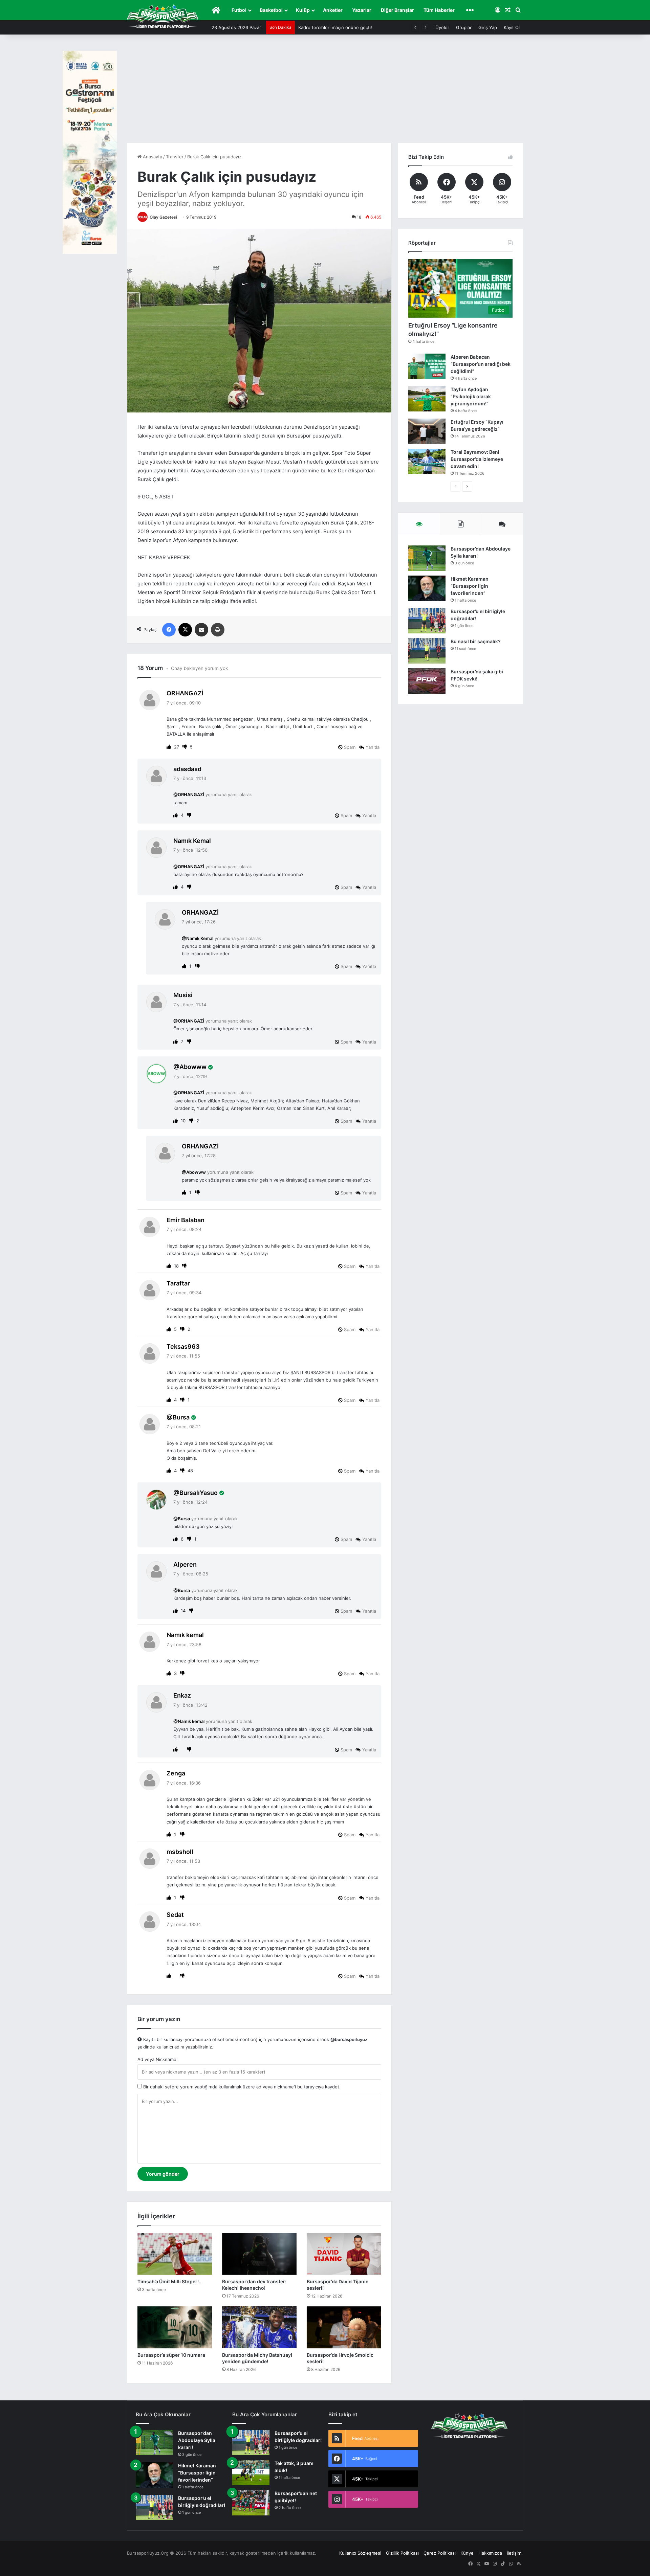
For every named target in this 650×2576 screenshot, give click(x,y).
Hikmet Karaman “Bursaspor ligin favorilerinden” (470, 586)
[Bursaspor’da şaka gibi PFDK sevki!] (427, 681)
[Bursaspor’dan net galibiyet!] (251, 2503)
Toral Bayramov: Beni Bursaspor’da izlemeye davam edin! (477, 459)
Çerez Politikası (440, 2553)
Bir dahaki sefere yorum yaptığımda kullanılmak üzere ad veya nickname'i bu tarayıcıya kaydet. (241, 2087)
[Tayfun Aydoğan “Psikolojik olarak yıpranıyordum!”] (427, 399)
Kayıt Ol (512, 27)
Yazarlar (362, 10)
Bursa (181, 1417)
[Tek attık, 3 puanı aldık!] (251, 2473)
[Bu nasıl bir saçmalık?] (427, 651)
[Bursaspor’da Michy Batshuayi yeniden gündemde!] (259, 2327)
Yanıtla (373, 747)
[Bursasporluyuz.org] (163, 16)
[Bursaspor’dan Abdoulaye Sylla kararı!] (427, 558)
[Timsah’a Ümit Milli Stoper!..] (175, 2254)
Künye (467, 2553)
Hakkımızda (490, 2553)
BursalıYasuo (199, 1493)
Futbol (239, 10)
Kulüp (303, 10)
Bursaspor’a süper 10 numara (171, 2355)
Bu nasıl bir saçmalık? (476, 641)
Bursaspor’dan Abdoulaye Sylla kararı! (197, 2440)
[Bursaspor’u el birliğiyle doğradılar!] (427, 621)
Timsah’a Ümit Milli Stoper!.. (169, 2281)
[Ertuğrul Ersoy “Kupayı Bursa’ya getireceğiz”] (427, 431)
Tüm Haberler (439, 10)
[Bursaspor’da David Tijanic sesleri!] (344, 2254)
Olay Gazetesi (163, 217)
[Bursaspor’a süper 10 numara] (175, 2327)
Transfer (175, 157)
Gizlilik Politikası (402, 2553)
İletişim (514, 2553)
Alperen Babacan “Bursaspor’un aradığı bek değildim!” (481, 364)
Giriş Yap (488, 27)
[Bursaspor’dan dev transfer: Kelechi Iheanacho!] (259, 2254)
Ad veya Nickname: (158, 2059)
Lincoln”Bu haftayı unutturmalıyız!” (334, 27)
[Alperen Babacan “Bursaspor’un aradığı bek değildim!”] (427, 366)
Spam (349, 747)
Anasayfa (152, 157)
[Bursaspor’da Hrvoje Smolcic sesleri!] (344, 2327)
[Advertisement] (325, 92)
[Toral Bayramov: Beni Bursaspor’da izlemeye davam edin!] (427, 461)
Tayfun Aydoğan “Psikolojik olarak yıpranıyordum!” (471, 396)
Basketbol (271, 10)
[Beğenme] (185, 747)
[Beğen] (169, 747)
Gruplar (464, 27)
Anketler (333, 10)
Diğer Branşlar (397, 10)
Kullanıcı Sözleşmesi (360, 2553)
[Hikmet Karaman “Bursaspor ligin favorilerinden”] (427, 588)
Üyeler (442, 27)
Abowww (193, 1067)
